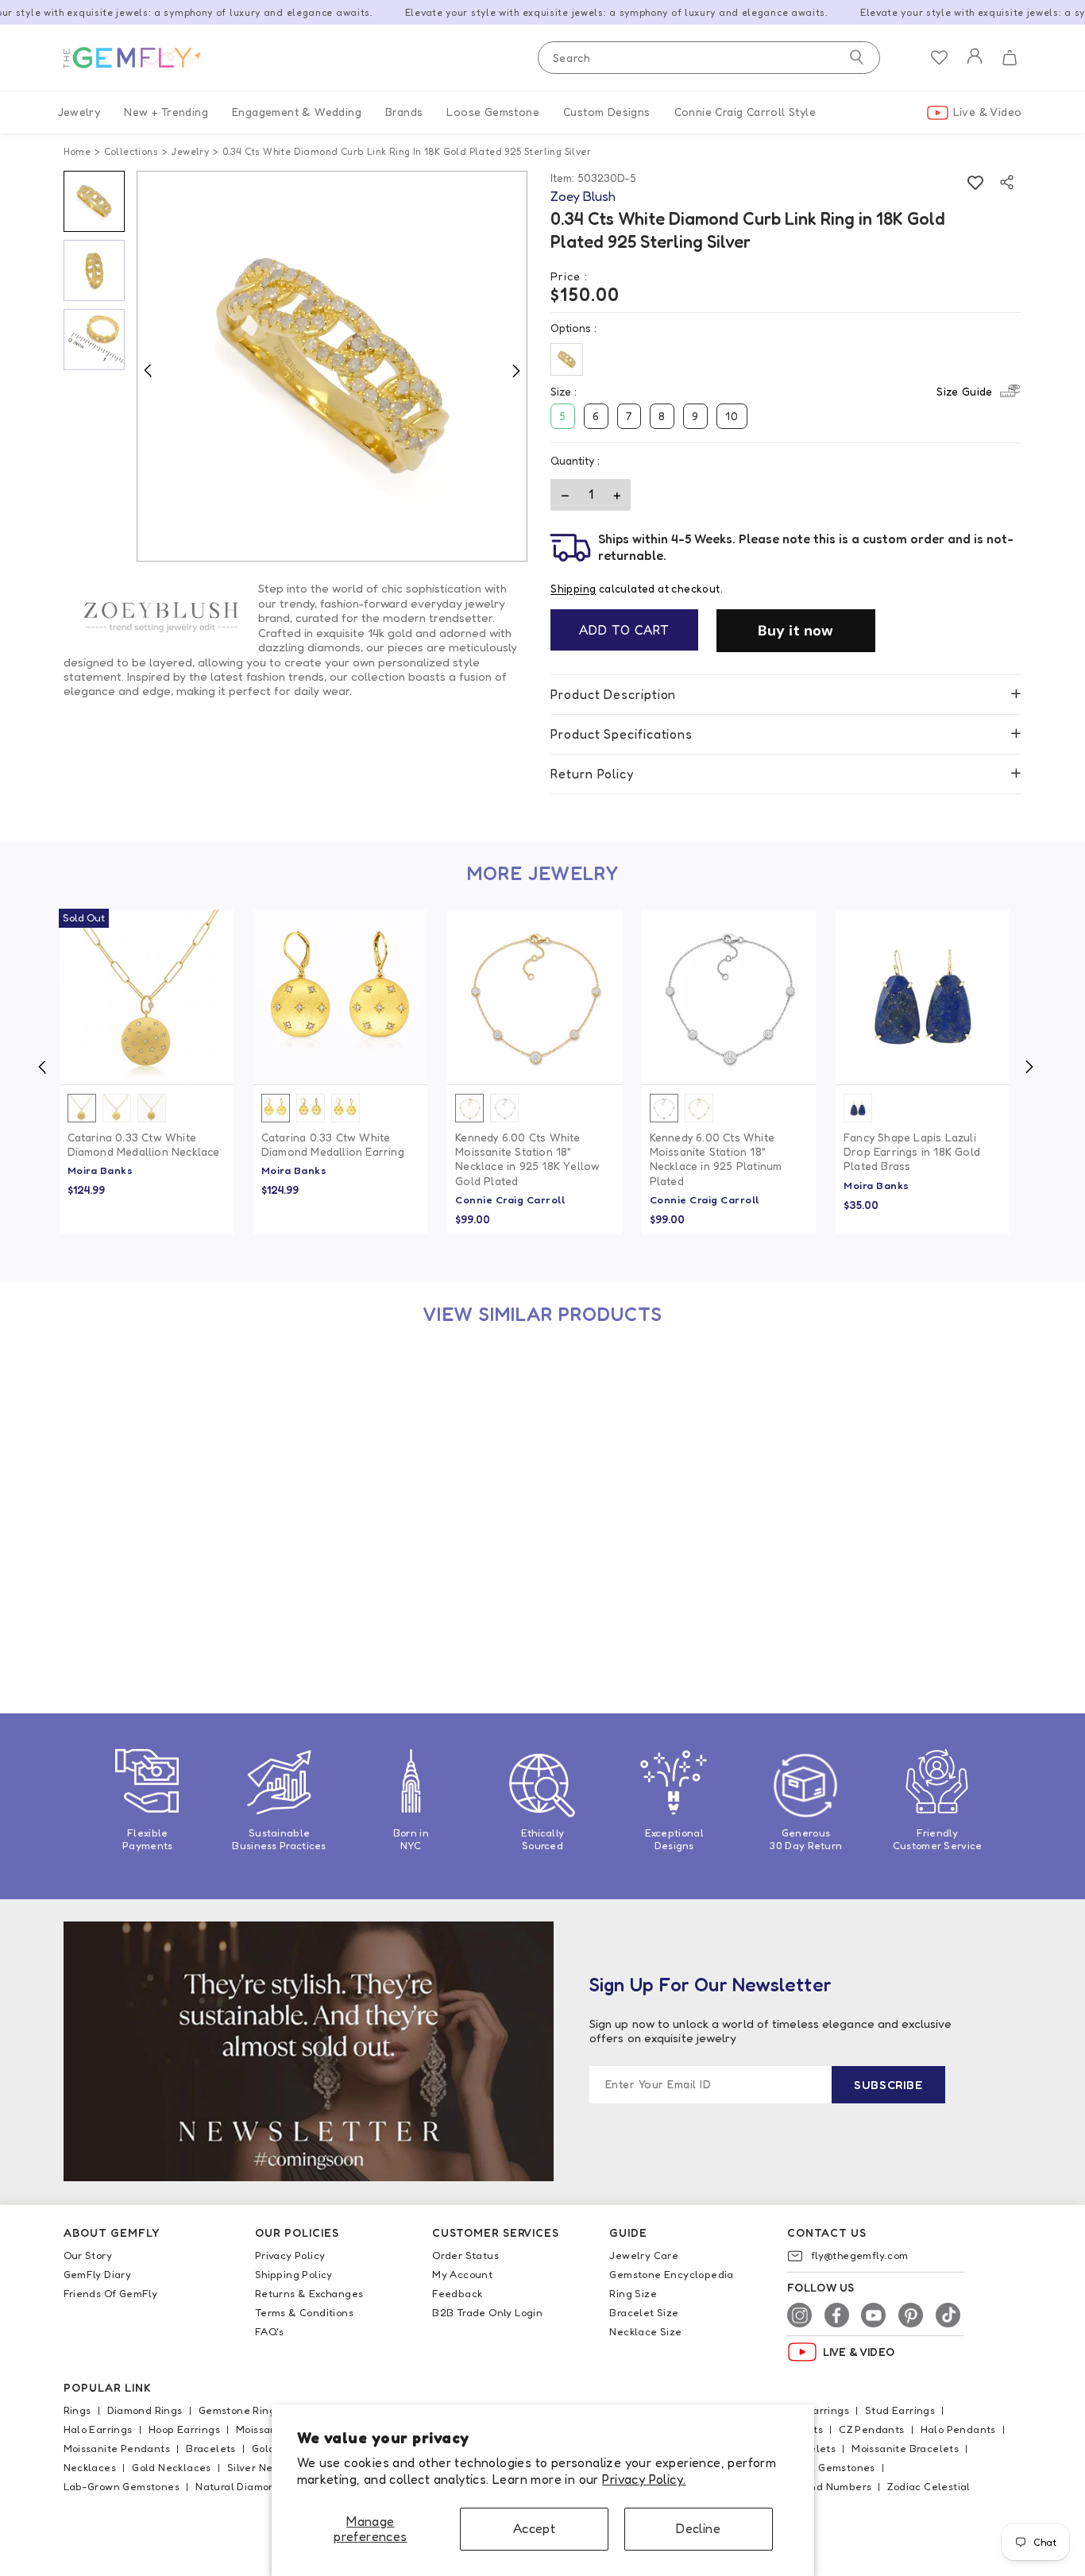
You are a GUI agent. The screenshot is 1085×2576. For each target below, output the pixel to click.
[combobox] (709, 58)
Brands (404, 112)
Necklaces (90, 2467)
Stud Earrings (900, 2410)
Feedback (457, 2293)
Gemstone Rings (240, 2410)
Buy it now (796, 631)
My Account (462, 2274)
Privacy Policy (290, 2255)
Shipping (573, 589)
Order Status (465, 2255)
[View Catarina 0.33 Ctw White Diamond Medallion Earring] (340, 996)
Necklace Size (645, 2331)
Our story (88, 2255)
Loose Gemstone (493, 112)
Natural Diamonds (241, 2486)
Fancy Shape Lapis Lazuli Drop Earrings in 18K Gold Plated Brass (912, 1151)
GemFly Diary (98, 2274)
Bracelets (211, 2448)
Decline (698, 2528)
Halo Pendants (958, 2429)
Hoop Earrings (184, 2429)
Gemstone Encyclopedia (671, 2274)
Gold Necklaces (172, 2467)
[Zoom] (332, 367)
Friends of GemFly (111, 2293)
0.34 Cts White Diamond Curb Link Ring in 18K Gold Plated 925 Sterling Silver (145, 1592)
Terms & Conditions (304, 2312)
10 (732, 416)
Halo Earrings (98, 2429)
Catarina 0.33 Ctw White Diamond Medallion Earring (333, 1144)
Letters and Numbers (817, 2486)
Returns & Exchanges (309, 2293)
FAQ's (270, 2331)
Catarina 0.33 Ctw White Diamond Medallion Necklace (144, 1144)
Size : (771, 391)
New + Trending (166, 112)
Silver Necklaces (269, 2467)
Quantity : (575, 460)
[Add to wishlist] (975, 182)
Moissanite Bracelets (905, 2448)
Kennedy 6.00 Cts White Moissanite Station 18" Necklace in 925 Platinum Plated (716, 1159)
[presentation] (42, 1067)
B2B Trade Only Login (487, 2312)
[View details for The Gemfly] (143, 58)
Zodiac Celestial (929, 2486)
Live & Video (988, 112)
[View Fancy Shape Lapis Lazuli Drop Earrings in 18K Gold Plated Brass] (923, 996)
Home (77, 151)
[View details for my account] (975, 66)
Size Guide (964, 391)
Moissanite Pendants (117, 2448)
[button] (1009, 58)
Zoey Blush (97, 1625)
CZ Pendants (871, 2429)
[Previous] (148, 370)
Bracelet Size (644, 2312)
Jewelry (79, 112)
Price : (569, 276)
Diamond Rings (145, 2410)
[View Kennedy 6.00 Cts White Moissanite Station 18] (534, 996)
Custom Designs (607, 112)
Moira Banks (100, 1170)
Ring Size (633, 2293)
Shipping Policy (294, 2274)
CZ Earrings (820, 2410)
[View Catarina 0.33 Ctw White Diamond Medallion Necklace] (147, 996)
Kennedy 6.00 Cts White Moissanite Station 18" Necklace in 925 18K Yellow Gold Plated (527, 1159)
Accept (534, 2528)
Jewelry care (644, 2255)
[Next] (515, 370)
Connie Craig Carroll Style (745, 112)
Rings (77, 2410)
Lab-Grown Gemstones (122, 2486)
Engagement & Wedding (297, 112)
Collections (131, 151)
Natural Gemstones (826, 2467)
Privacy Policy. (644, 2479)
